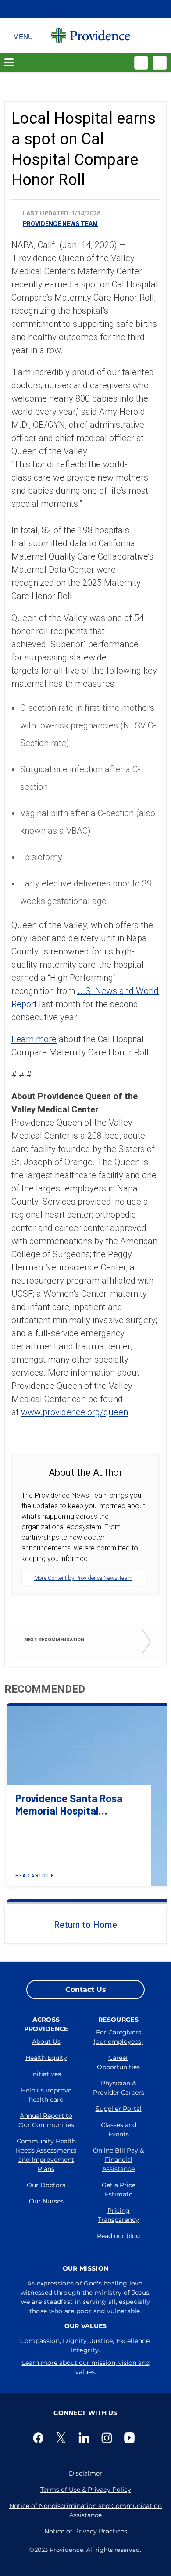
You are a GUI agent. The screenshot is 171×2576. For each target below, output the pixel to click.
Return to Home (85, 1925)
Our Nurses (46, 2201)
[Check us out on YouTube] (131, 2438)
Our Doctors (46, 2185)
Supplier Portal (119, 2109)
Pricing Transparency (118, 2215)
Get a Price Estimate (119, 2190)
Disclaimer (85, 2473)
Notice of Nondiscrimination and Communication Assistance (85, 2510)
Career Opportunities (118, 2062)
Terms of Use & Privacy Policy (86, 2490)
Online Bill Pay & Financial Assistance (118, 2160)
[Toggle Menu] (23, 35)
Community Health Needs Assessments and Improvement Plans (46, 2155)
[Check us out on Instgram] (108, 2438)
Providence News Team (60, 224)
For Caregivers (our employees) (118, 2037)
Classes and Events (119, 2129)
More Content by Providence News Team (83, 1578)
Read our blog (119, 2236)
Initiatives (46, 2074)
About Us (46, 2041)
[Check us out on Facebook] (40, 2438)
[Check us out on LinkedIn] (85, 2438)
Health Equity (46, 2058)
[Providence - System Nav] (91, 35)
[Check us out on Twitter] (63, 2438)
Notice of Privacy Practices (86, 2531)
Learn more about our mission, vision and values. (86, 2367)
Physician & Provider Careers (119, 2088)
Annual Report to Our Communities (46, 2120)
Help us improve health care (46, 2095)
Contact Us (86, 1989)
